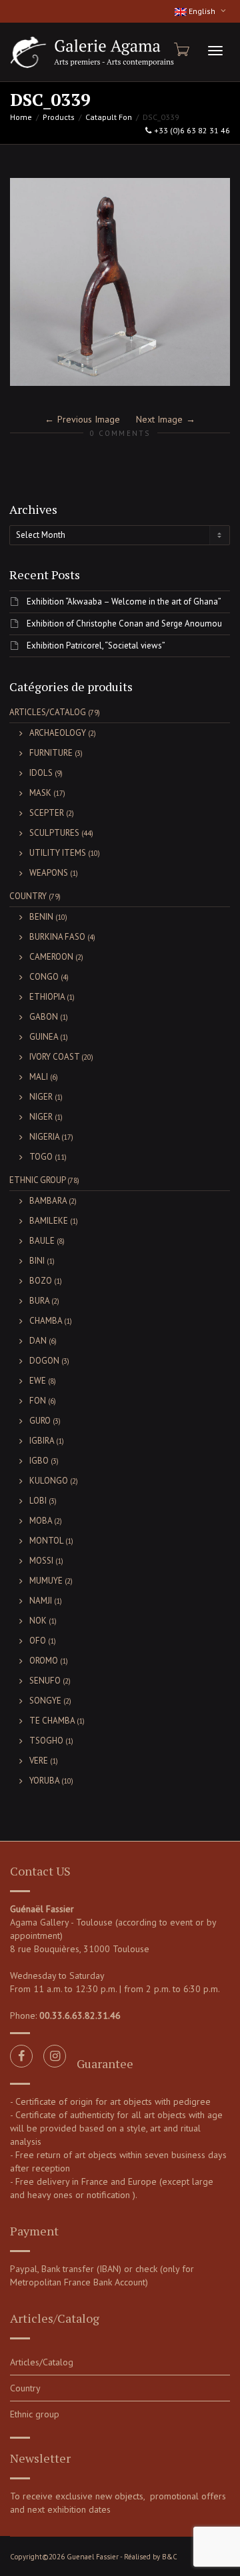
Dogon (44, 1361)
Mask (40, 793)
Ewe (38, 1381)
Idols (41, 773)
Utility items (58, 853)
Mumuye (46, 1581)
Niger (41, 1097)
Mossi (41, 1561)
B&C (170, 2557)
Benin (41, 917)
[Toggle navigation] (215, 51)
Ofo (38, 1641)
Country (28, 896)
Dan (38, 1341)
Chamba (46, 1321)
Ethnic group (37, 1180)
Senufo (45, 1681)
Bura (39, 1301)
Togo (41, 1157)
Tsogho (46, 1741)
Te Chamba (52, 1721)
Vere (39, 1761)
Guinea (44, 1037)
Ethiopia (47, 997)
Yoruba (44, 1781)
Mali (39, 1077)
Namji (41, 1601)
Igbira (42, 1441)
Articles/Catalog (48, 712)
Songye (45, 1701)
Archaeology (58, 733)
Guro (40, 1421)
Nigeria (44, 1137)
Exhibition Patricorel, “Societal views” (96, 645)
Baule (42, 1241)
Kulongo (49, 1481)
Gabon (44, 1017)
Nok (38, 1621)
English (202, 11)
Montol (46, 1541)
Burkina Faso (57, 937)
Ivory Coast (54, 1057)
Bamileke (49, 1221)
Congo (44, 977)
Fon (38, 1401)
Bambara (48, 1201)
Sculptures (54, 833)
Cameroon (51, 957)
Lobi (38, 1501)
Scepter (47, 813)
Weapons (49, 873)
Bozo (41, 1281)
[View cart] (181, 49)
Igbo (39, 1461)
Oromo (44, 1661)
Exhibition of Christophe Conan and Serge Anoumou (124, 624)
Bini (37, 1261)
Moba (41, 1521)
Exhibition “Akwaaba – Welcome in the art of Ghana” (124, 602)
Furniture (51, 753)
